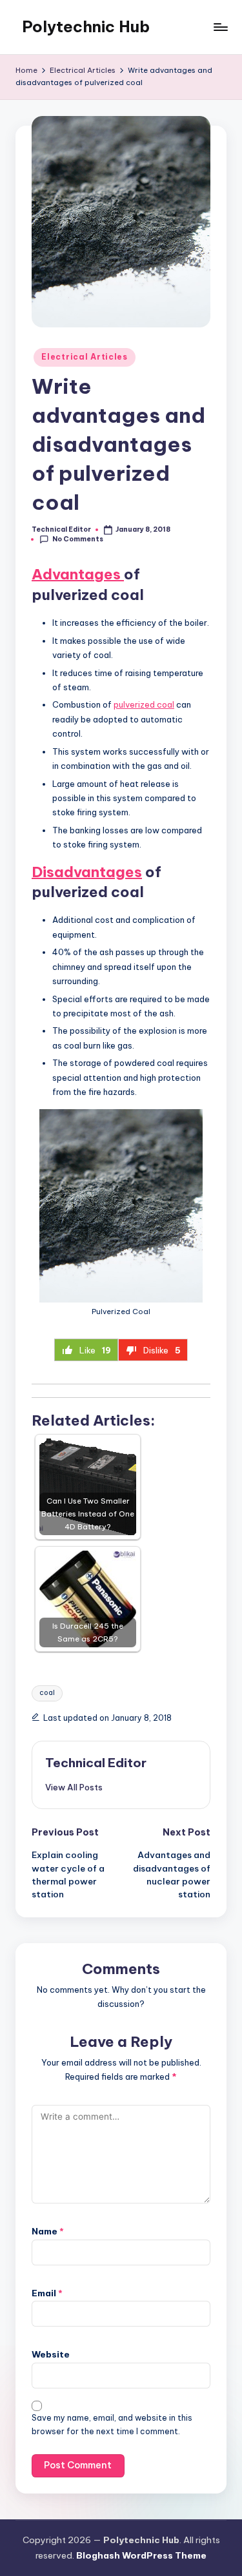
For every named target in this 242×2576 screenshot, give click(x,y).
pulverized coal (144, 704)
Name (48, 2231)
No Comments (78, 539)
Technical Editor (96, 1763)
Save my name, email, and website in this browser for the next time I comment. (112, 2425)
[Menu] (220, 27)
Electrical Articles (85, 357)
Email (47, 2293)
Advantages (78, 574)
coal (47, 1693)
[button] (74, 1787)
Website (51, 2354)
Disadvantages (87, 872)
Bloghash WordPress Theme (141, 2555)
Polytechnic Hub (86, 26)
